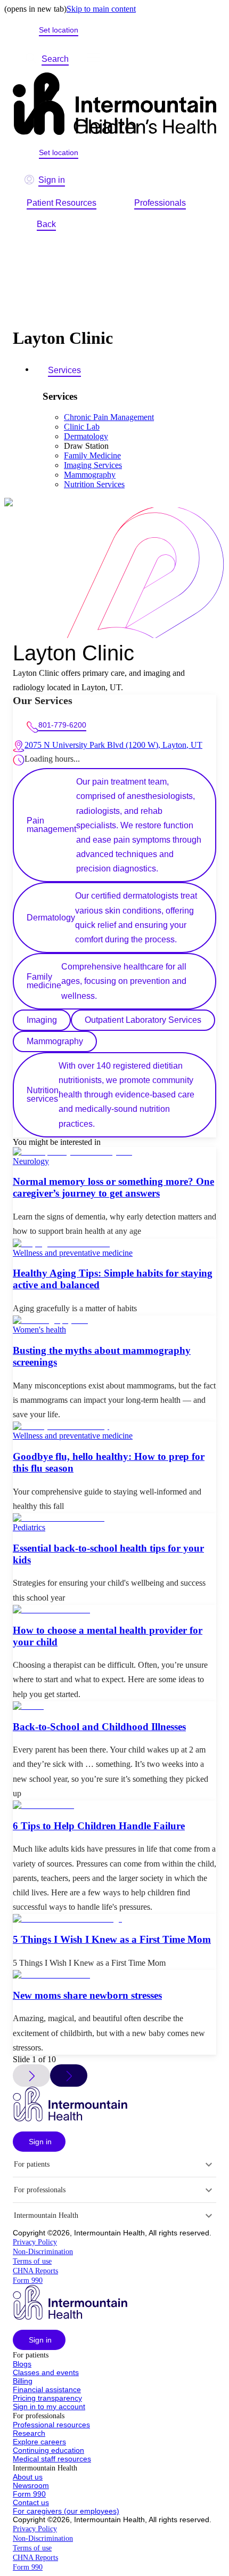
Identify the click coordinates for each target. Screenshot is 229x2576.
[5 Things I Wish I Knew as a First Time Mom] (114, 1919)
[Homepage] (114, 105)
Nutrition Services (94, 484)
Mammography (90, 475)
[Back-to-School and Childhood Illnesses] (114, 1706)
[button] (39, 2142)
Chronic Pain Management (109, 417)
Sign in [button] (52, 180)
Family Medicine (92, 455)
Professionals (160, 203)
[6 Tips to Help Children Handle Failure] (114, 1805)
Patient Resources (62, 203)
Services (64, 370)
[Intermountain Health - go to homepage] (70, 2118)
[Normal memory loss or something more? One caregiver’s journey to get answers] (114, 1152)
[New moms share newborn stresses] (114, 1975)
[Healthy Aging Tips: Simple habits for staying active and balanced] (114, 1243)
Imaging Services (93, 465)
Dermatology (86, 436)
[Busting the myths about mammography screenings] (114, 1320)
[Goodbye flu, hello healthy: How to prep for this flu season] (114, 1426)
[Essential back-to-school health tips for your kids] (114, 1518)
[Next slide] (69, 2076)
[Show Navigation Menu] (93, 59)
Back (46, 224)
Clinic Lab (82, 427)
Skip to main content (101, 9)
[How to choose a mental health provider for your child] (114, 1610)
